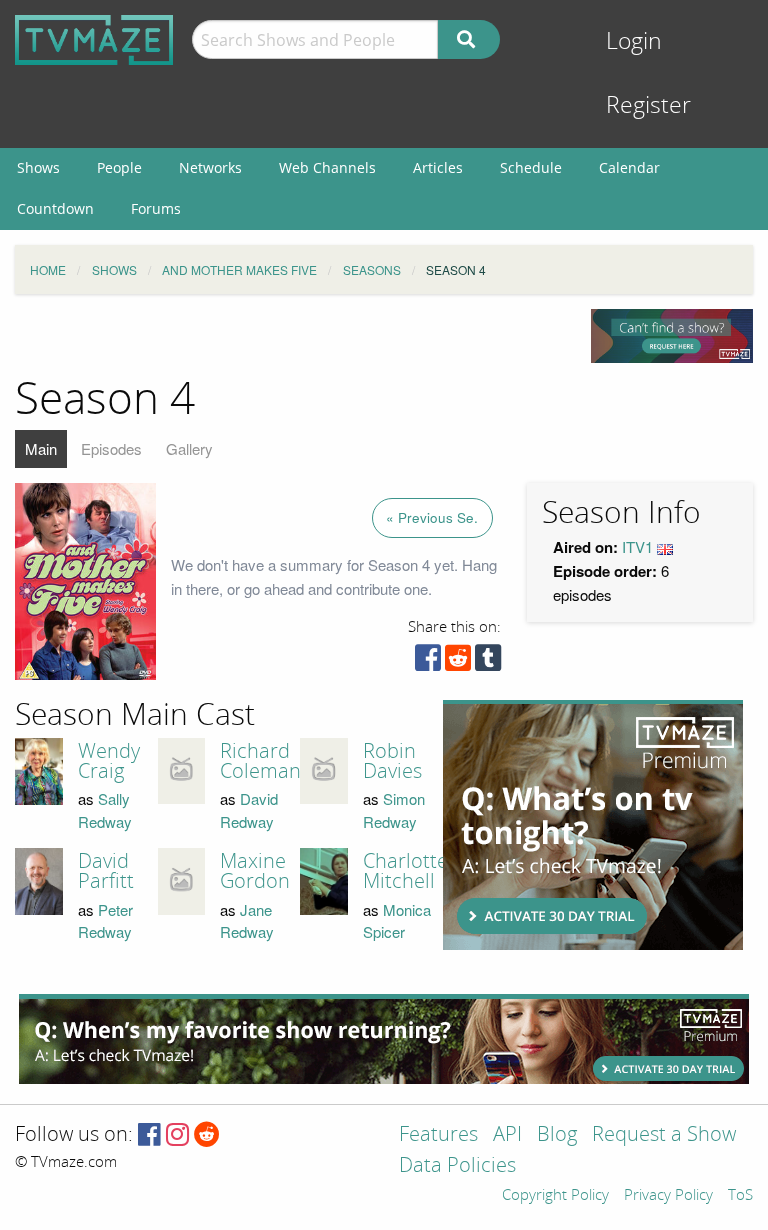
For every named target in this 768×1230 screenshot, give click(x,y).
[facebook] (428, 662)
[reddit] (458, 662)
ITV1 (637, 546)
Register (648, 105)
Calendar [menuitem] (629, 167)
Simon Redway (394, 810)
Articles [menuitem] (438, 167)
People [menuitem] (119, 167)
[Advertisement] (593, 825)
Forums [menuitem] (156, 208)
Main (41, 448)
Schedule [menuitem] (531, 167)
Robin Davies (392, 761)
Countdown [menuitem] (55, 208)
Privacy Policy (668, 1196)
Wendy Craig (109, 761)
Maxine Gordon (255, 871)
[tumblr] (488, 662)
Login (634, 41)
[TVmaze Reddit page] (207, 1135)
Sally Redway (105, 810)
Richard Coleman (260, 761)
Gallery (189, 448)
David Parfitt (106, 871)
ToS (740, 1196)
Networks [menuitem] (210, 167)
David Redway (249, 810)
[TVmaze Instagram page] (177, 1135)
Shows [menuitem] (38, 167)
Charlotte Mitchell (405, 871)
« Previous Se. (432, 517)
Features (438, 1135)
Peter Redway (105, 921)
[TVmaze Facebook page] (149, 1135)
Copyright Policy (555, 1196)
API (507, 1135)
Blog (557, 1135)
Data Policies (457, 1166)
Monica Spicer (397, 921)
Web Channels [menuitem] (327, 167)
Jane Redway (247, 921)
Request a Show (664, 1135)
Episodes (111, 448)
